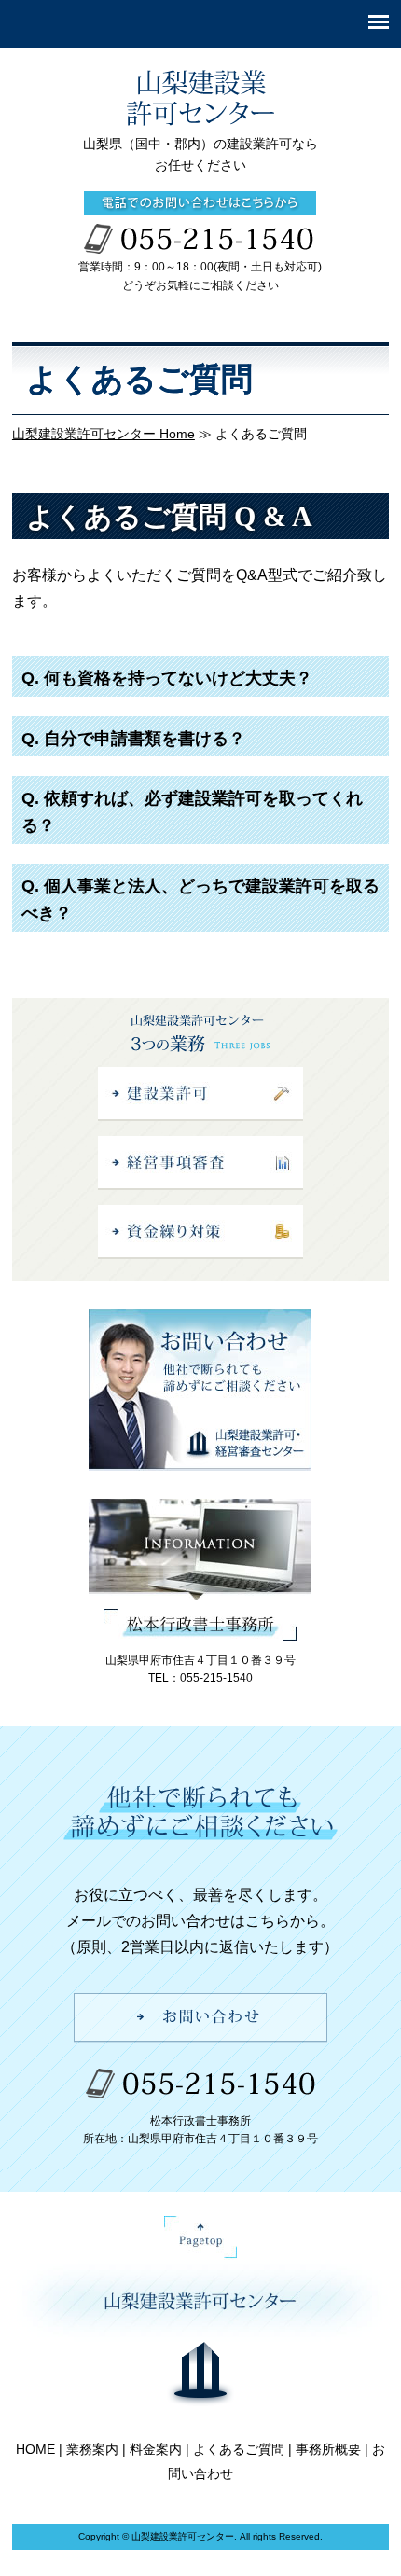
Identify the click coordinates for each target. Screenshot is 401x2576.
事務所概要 (328, 2449)
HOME (35, 2449)
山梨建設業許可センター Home (104, 434)
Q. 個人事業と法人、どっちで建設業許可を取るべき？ (200, 900)
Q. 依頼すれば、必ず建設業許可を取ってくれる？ (192, 812)
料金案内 (156, 2449)
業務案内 (92, 2449)
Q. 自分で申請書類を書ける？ (133, 739)
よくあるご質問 (239, 2449)
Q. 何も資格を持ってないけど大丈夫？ (167, 678)
